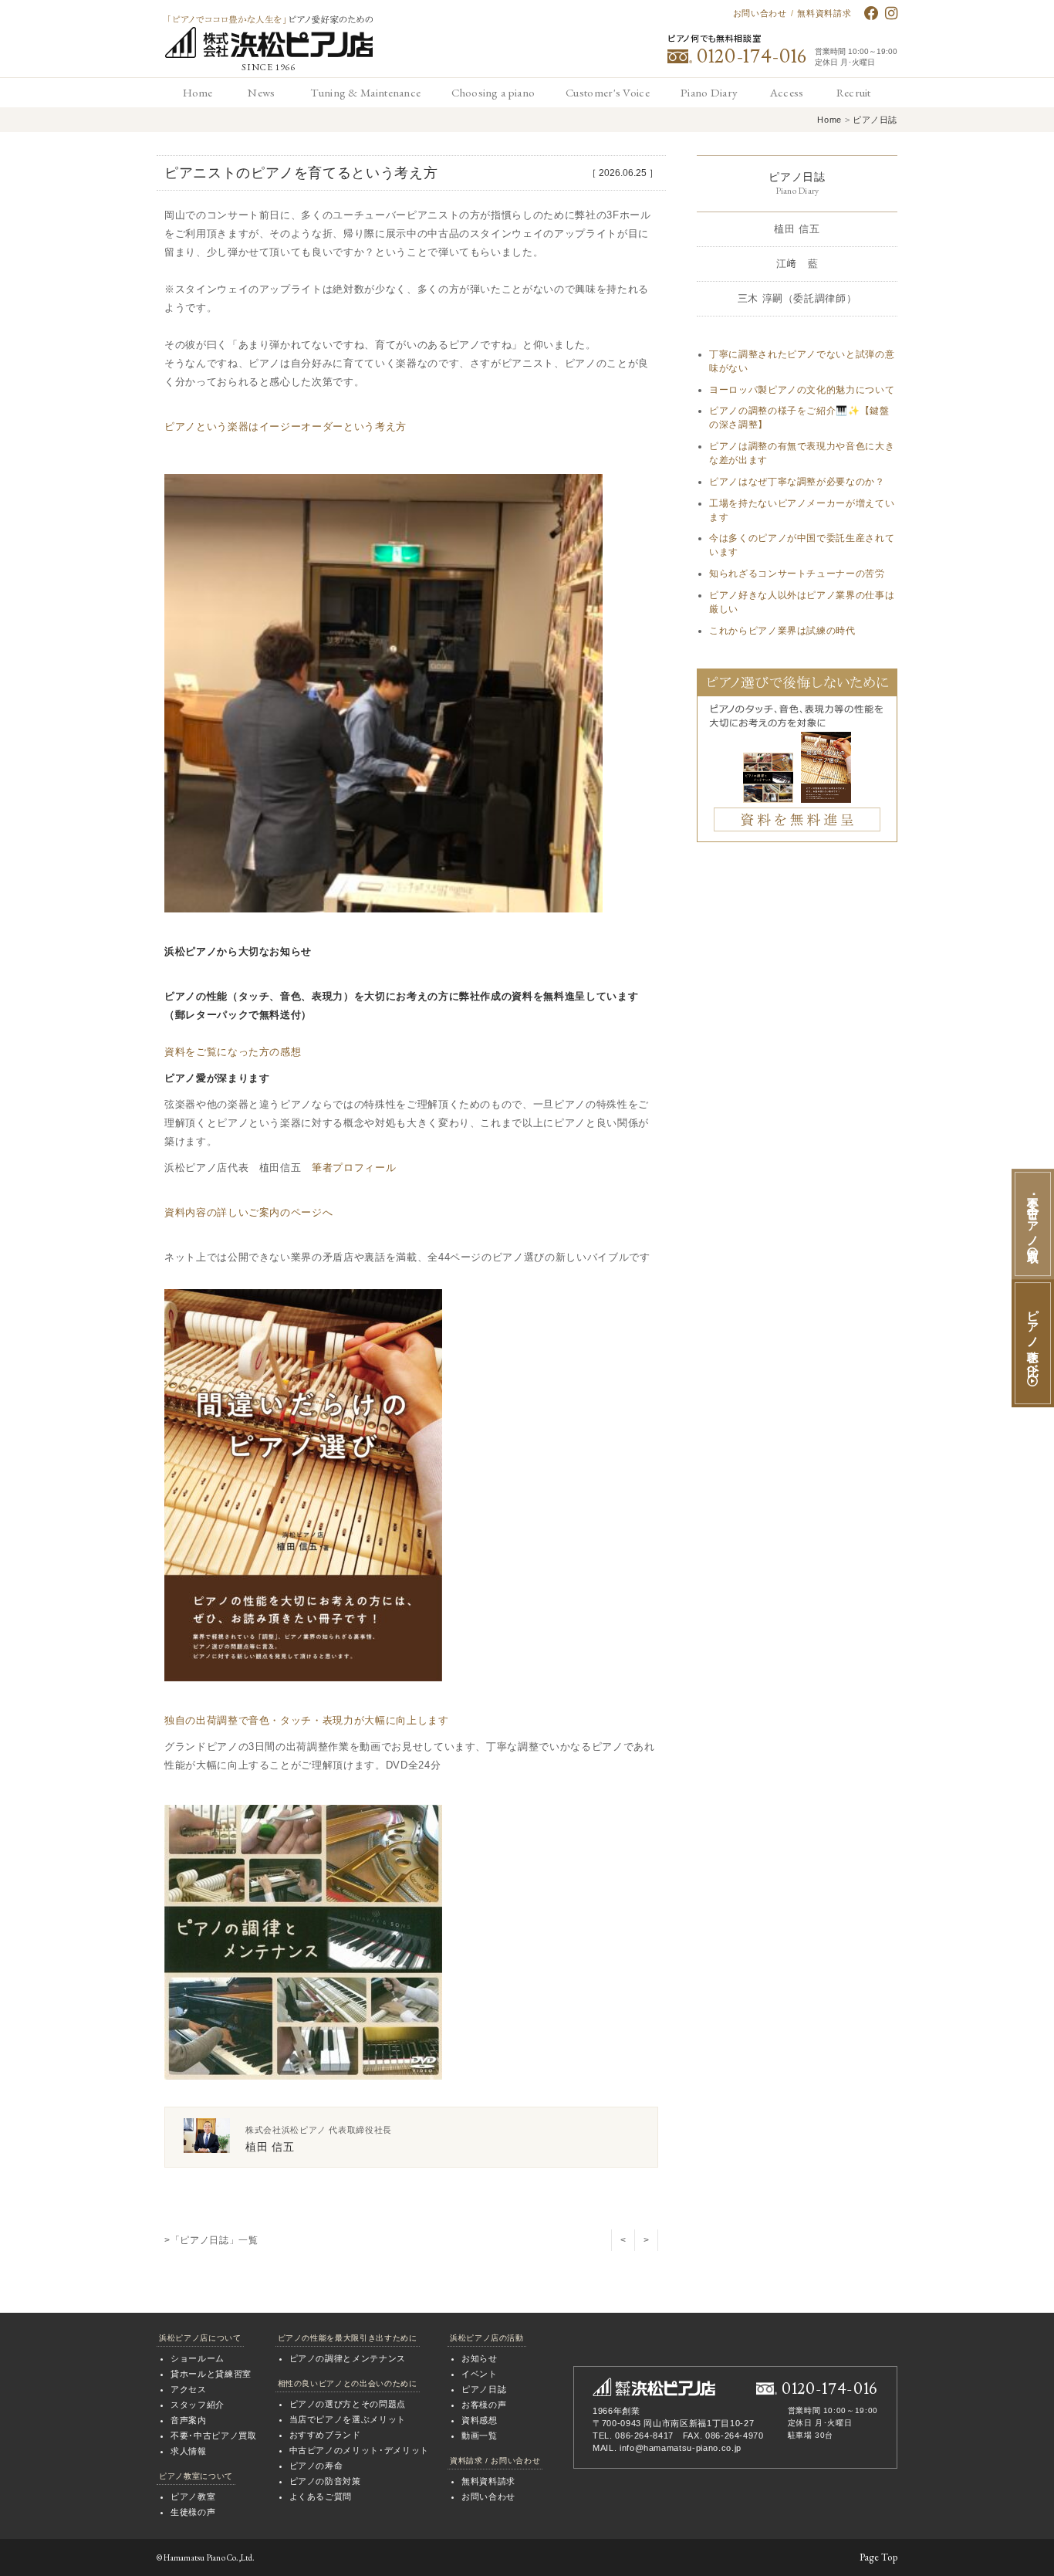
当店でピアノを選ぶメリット (348, 2419)
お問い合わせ (760, 13)
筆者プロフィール (354, 1168)
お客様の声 (484, 2405)
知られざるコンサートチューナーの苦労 (797, 574)
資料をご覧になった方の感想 (233, 1052)
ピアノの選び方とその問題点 (348, 2404)
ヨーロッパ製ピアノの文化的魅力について (802, 390)
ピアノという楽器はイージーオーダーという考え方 (285, 427)
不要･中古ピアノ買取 (214, 2436)
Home (829, 120)
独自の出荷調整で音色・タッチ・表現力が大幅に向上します (307, 1720)
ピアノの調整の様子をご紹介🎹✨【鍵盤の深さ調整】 (799, 418)
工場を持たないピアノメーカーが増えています (802, 510)
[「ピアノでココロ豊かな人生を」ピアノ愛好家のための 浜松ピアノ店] (654, 2387)
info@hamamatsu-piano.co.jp (681, 2448)
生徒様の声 (193, 2512)
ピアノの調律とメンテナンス (348, 2358)
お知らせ (480, 2358)
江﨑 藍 (797, 264)
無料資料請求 (824, 13)
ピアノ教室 (193, 2496)
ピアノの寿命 (316, 2466)
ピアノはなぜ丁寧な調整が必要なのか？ (797, 482)
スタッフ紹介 (198, 2405)
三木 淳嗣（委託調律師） (797, 298)
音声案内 (189, 2420)
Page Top (878, 2557)
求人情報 (189, 2451)
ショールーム (198, 2358)
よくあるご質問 (321, 2496)
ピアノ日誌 (875, 120)
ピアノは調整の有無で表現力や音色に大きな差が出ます (802, 453)
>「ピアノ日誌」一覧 (211, 2240)
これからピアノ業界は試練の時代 (782, 631)
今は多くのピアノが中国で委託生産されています (802, 545)
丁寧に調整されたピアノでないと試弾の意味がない (802, 361)
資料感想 (480, 2420)
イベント (480, 2374)
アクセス (189, 2389)
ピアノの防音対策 (325, 2481)
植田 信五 (797, 229)
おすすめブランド (325, 2435)
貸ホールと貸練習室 (211, 2374)
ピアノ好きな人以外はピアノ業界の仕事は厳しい (802, 602)
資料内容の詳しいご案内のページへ (248, 1212)
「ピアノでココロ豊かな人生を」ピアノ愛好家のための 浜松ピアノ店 (269, 37)
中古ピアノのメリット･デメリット (359, 2450)
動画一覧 (480, 2436)
